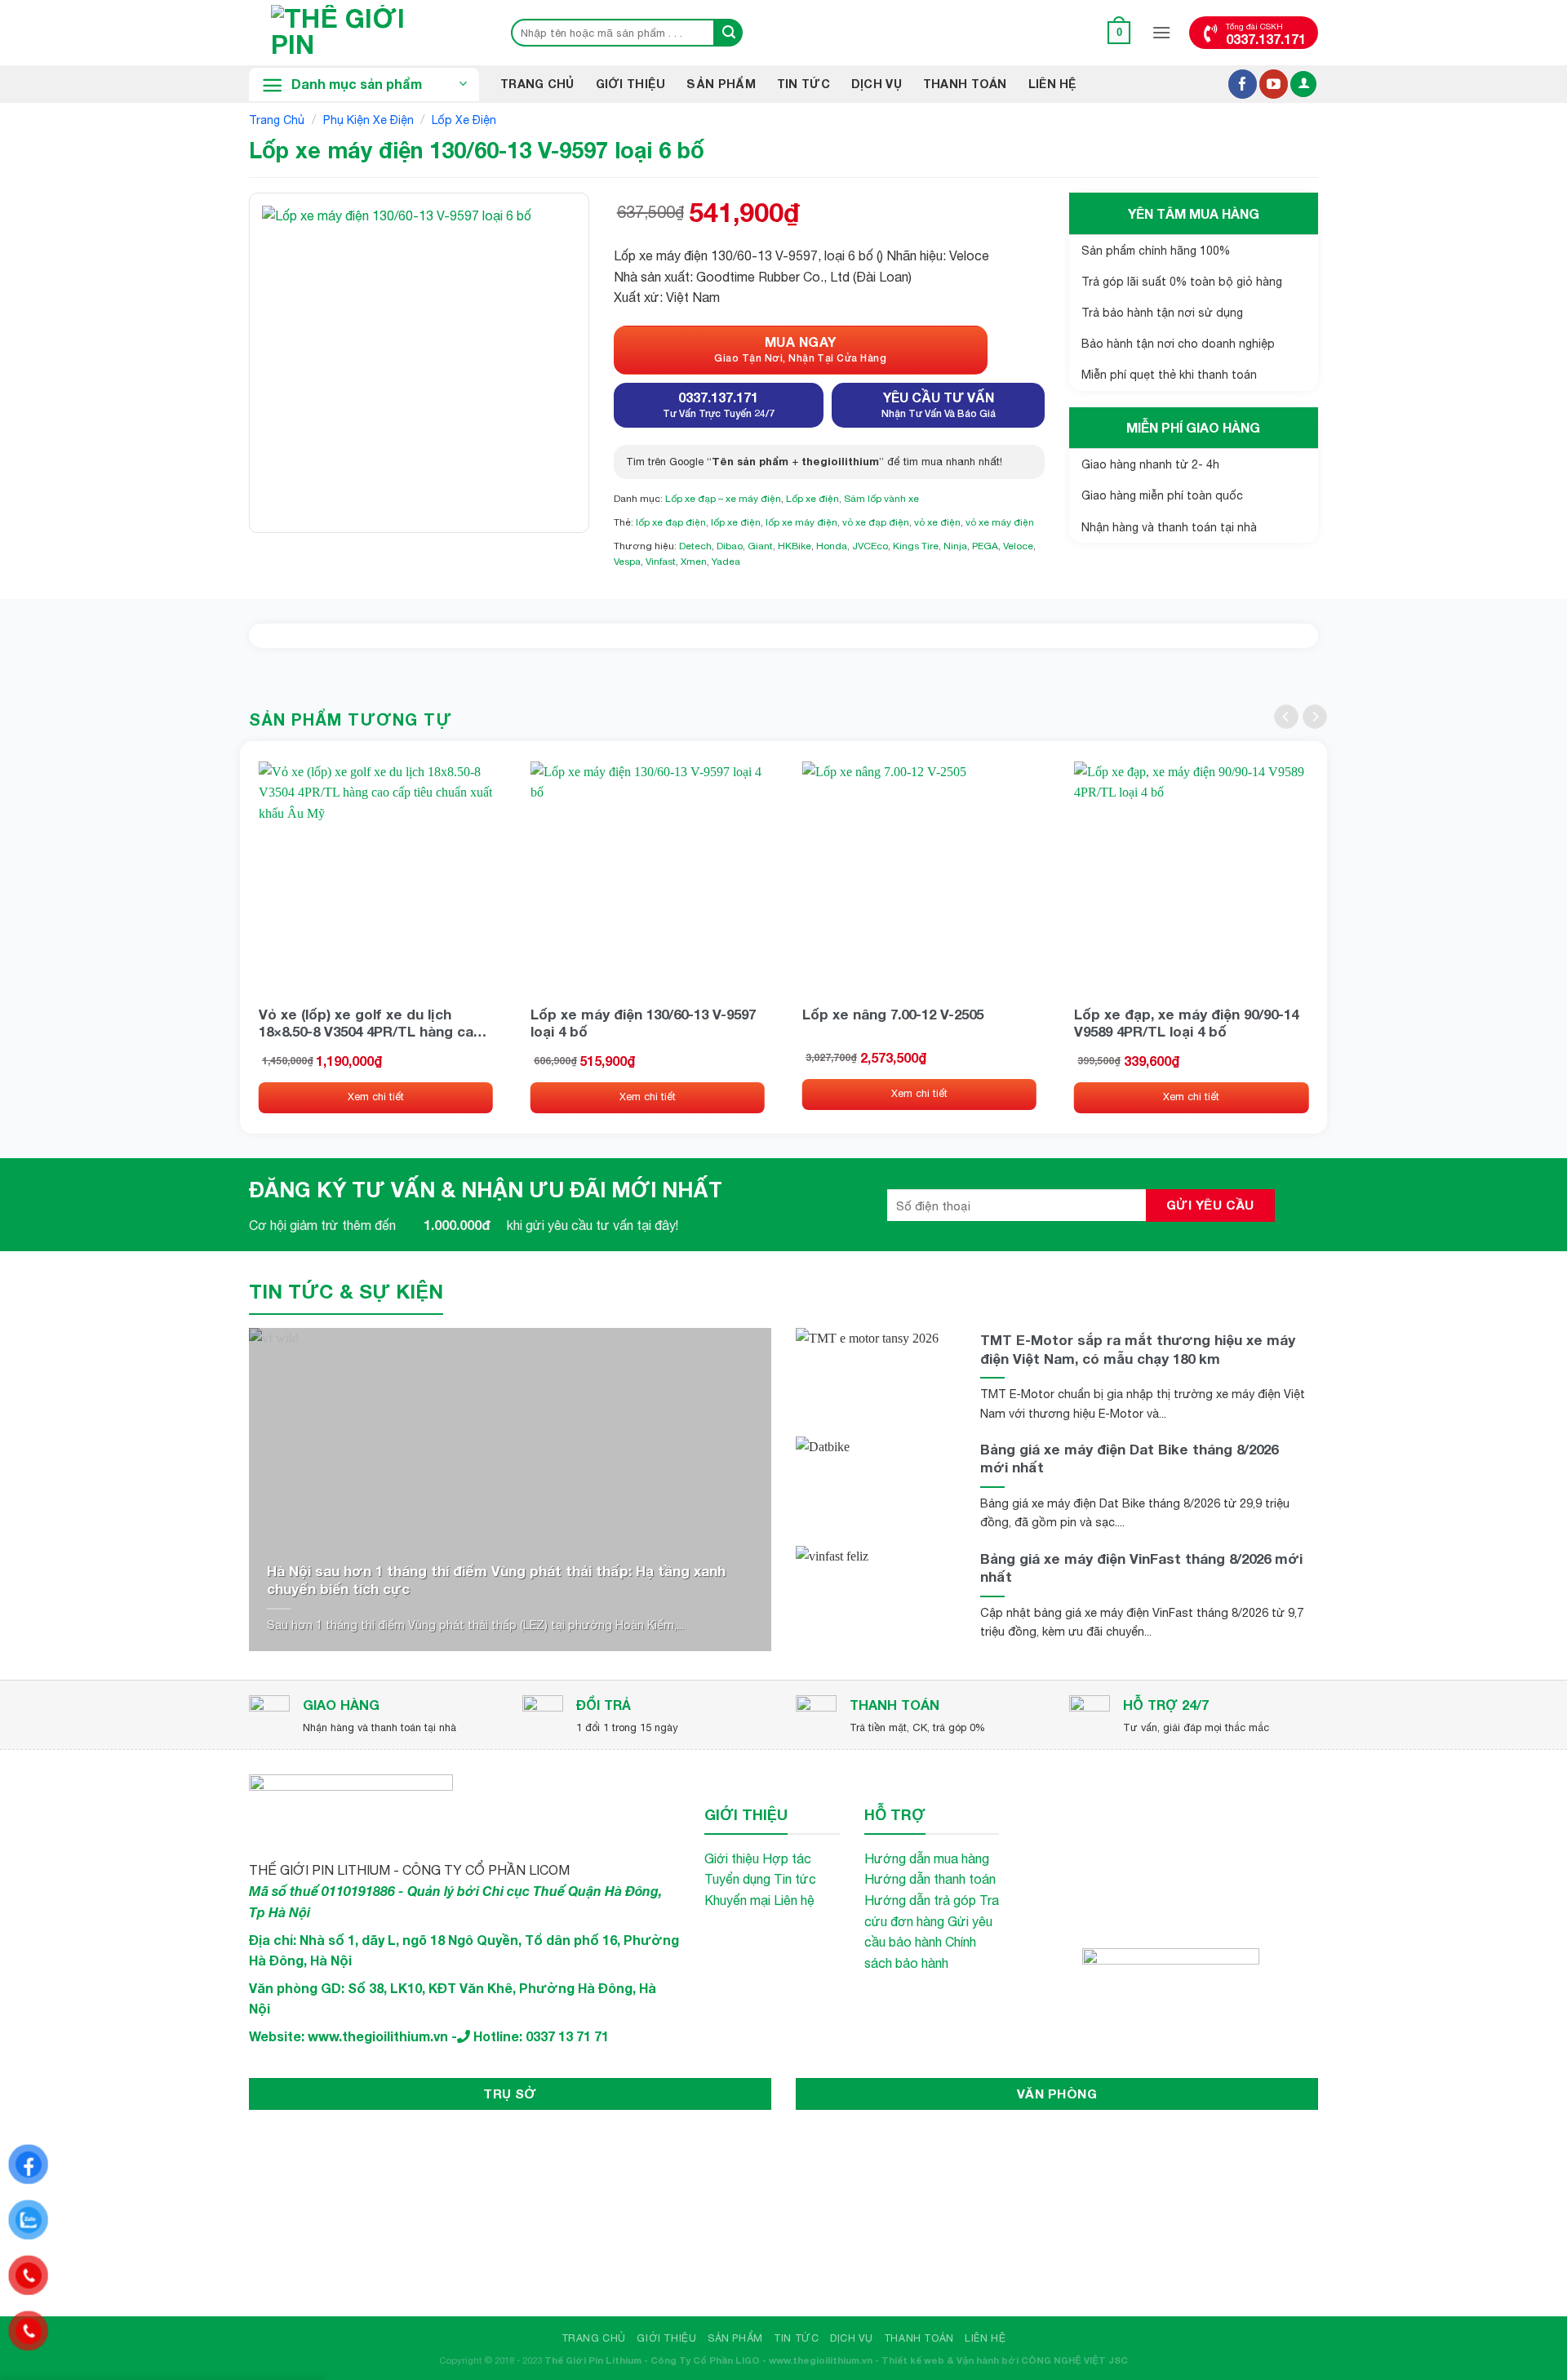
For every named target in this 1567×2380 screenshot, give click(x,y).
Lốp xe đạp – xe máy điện (723, 499)
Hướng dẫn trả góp (920, 1900)
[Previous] (1286, 717)
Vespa (627, 562)
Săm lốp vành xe (881, 499)
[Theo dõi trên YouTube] (1274, 84)
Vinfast (661, 562)
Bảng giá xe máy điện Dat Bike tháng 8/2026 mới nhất (1129, 1458)
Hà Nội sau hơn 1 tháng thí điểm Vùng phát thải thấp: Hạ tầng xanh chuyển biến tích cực (496, 1580)
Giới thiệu (631, 84)
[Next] (1315, 717)
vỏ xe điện (937, 522)
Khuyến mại (737, 1900)
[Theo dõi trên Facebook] (1243, 84)
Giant (760, 546)
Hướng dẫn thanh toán (930, 1879)
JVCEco (870, 546)
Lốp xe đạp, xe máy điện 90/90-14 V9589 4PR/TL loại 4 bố (1186, 1023)
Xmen (694, 562)
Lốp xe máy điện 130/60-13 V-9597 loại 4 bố (643, 1023)
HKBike (795, 546)
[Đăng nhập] (1303, 84)
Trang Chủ (537, 84)
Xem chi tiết (376, 1097)
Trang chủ (277, 120)
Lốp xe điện (464, 120)
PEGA (985, 546)
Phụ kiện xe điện (368, 120)
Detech (695, 546)
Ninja (955, 546)
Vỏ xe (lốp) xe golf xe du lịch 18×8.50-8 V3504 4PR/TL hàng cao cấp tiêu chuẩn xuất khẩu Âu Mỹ (371, 1023)
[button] (1119, 32)
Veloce (1018, 546)
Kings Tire (916, 546)
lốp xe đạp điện (671, 522)
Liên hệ (1053, 84)
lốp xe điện (736, 522)
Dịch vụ (877, 84)
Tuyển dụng (737, 1879)
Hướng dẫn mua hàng (927, 1858)
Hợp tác (787, 1858)
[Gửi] (729, 33)
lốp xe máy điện (801, 522)
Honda (832, 546)
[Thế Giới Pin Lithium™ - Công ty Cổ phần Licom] (363, 33)
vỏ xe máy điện (1000, 522)
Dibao (730, 546)
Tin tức (795, 1879)
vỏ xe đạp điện (876, 522)
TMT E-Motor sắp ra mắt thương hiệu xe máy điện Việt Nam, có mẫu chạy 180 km (1138, 1349)
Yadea (726, 562)
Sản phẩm (721, 84)
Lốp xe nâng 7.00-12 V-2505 (893, 1014)
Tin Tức (803, 84)
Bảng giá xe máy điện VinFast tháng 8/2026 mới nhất (1141, 1567)
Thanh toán (965, 84)
